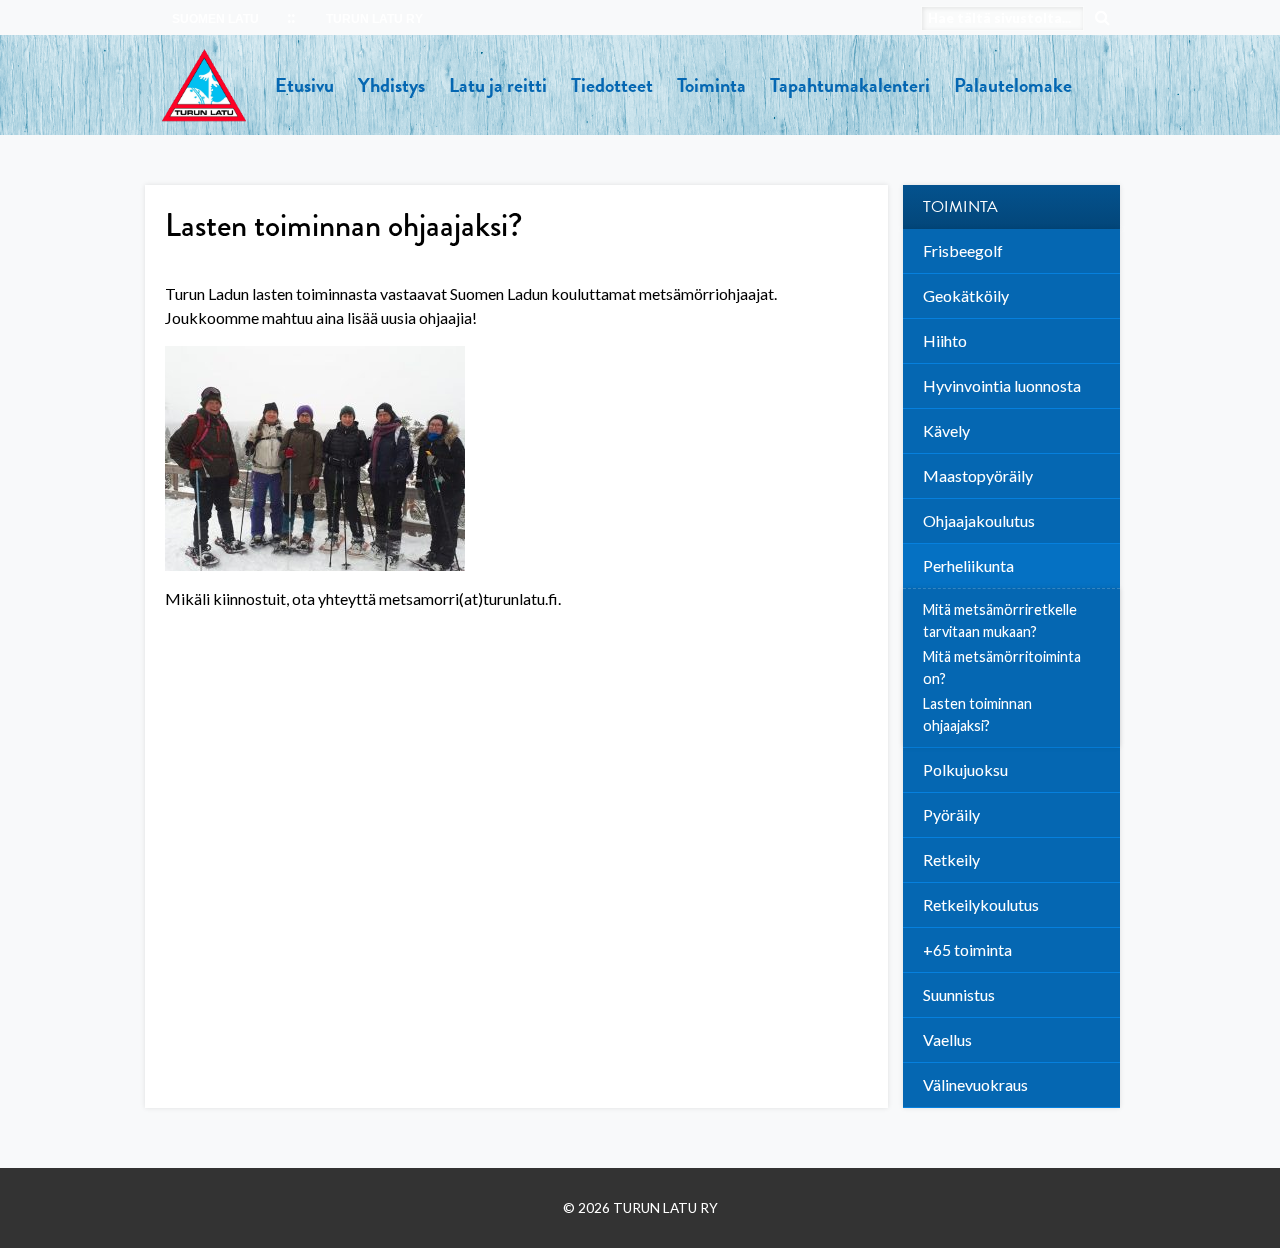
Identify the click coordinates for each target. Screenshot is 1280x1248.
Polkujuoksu (965, 769)
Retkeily (951, 859)
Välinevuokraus (975, 1084)
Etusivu (304, 85)
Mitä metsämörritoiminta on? (1002, 667)
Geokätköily (966, 295)
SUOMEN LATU (215, 19)
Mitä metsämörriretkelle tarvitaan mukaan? (1000, 620)
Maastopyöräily (978, 475)
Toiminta (711, 85)
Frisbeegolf (963, 250)
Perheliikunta (968, 565)
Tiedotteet (612, 85)
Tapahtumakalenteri (850, 85)
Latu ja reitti (498, 85)
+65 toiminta (967, 949)
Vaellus (947, 1039)
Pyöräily (951, 814)
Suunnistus (959, 994)
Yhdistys (391, 85)
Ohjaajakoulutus (979, 520)
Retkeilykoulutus (981, 904)
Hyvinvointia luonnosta (1002, 385)
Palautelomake (1013, 85)
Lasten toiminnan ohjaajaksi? (977, 714)
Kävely (946, 430)
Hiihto (945, 340)
